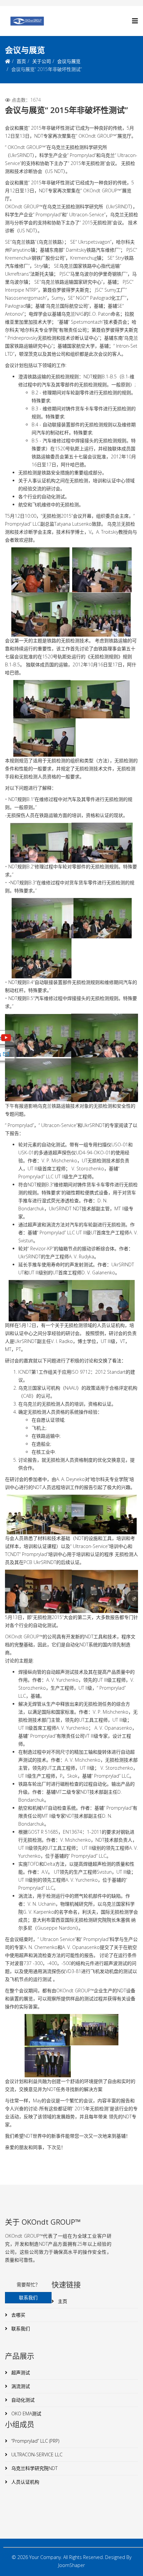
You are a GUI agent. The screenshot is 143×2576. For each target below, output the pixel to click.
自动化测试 (22, 2400)
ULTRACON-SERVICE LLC (36, 2454)
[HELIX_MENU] (135, 21)
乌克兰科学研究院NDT (34, 2468)
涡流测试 (20, 2386)
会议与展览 (69, 61)
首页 (21, 61)
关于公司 (42, 61)
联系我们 (20, 2328)
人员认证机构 (25, 2482)
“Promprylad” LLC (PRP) (35, 2441)
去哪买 (18, 2315)
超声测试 (20, 2372)
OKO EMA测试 (26, 2413)
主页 (62, 2301)
